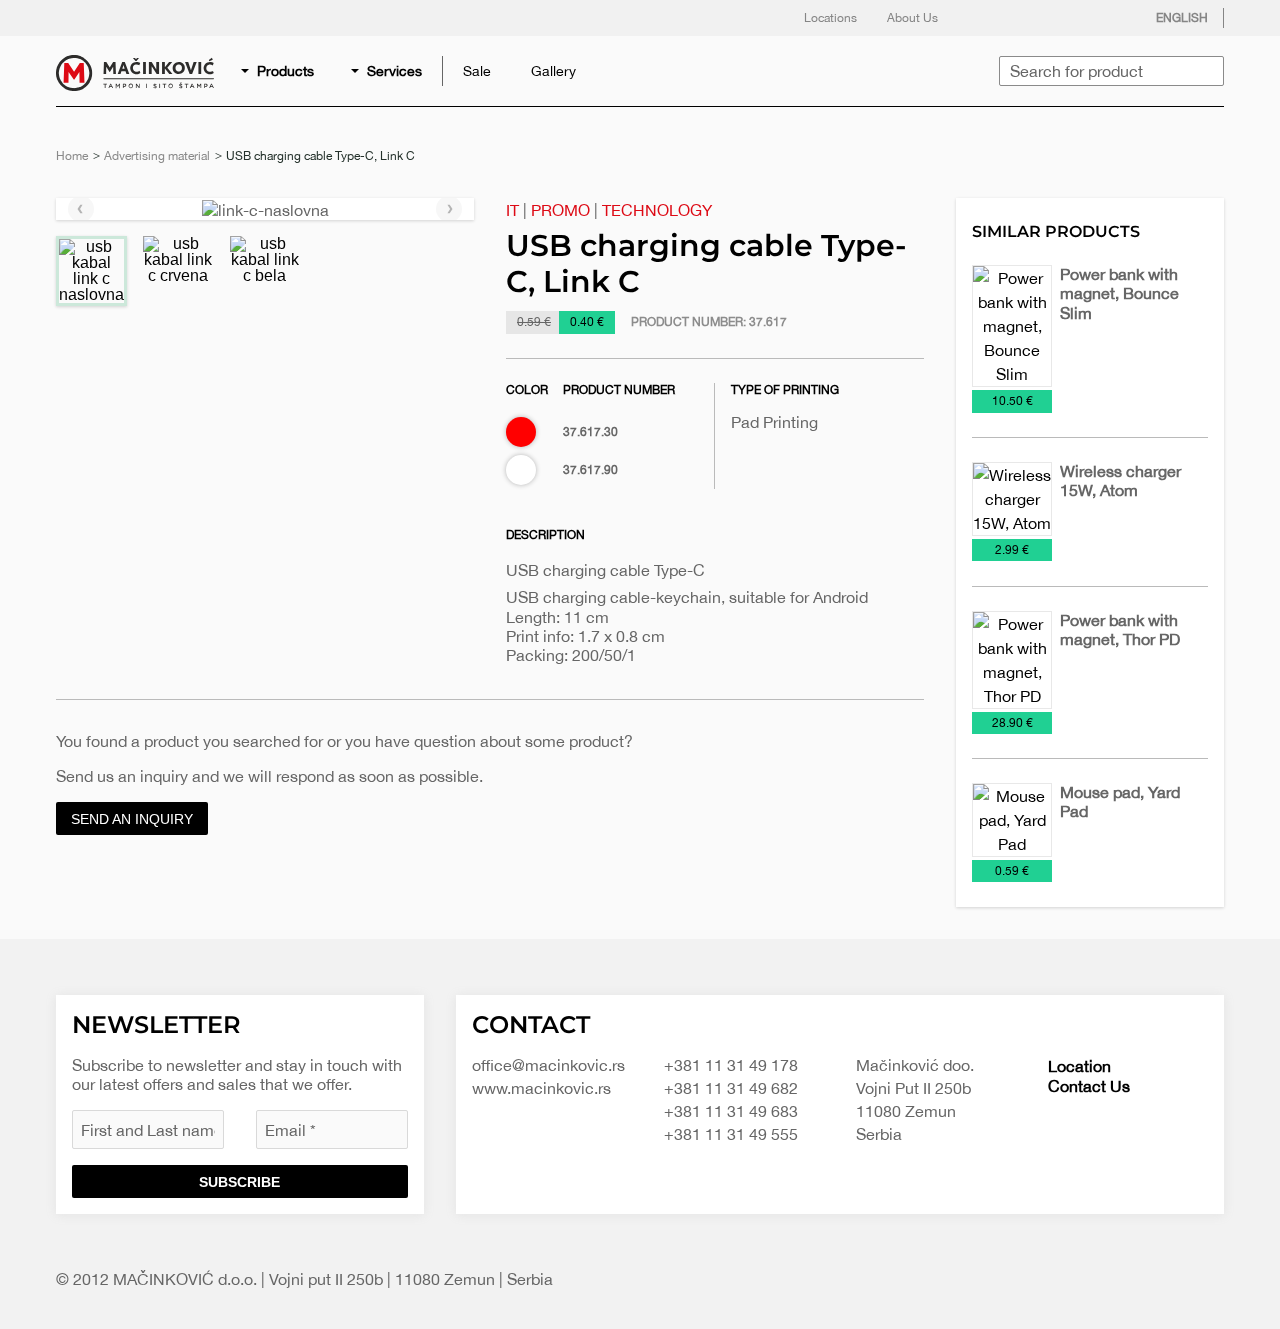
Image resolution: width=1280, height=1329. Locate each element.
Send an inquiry (132, 819)
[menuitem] (279, 71)
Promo (560, 210)
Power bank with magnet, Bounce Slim (1119, 293)
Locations (830, 18)
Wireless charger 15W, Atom (1120, 480)
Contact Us (1089, 1086)
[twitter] (1027, 18)
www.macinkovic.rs (541, 1088)
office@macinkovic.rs (548, 1065)
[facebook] (987, 18)
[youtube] (1107, 18)
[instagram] (1067, 18)
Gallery (553, 71)
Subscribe (239, 1182)
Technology (657, 210)
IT (512, 210)
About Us (912, 18)
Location (1079, 1066)
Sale (477, 71)
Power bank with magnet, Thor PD (1120, 629)
